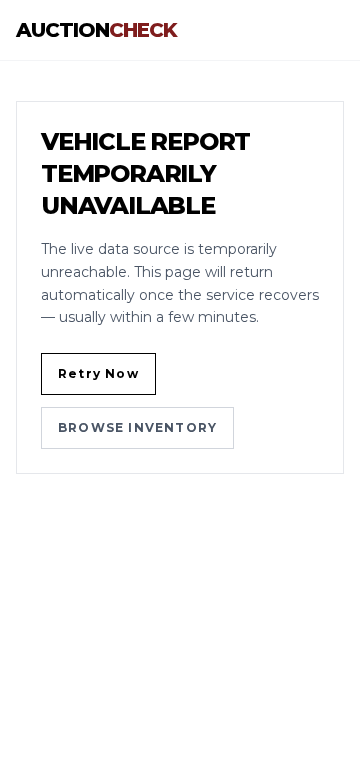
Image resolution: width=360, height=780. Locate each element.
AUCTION (96, 30)
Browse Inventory (137, 427)
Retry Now (98, 373)
